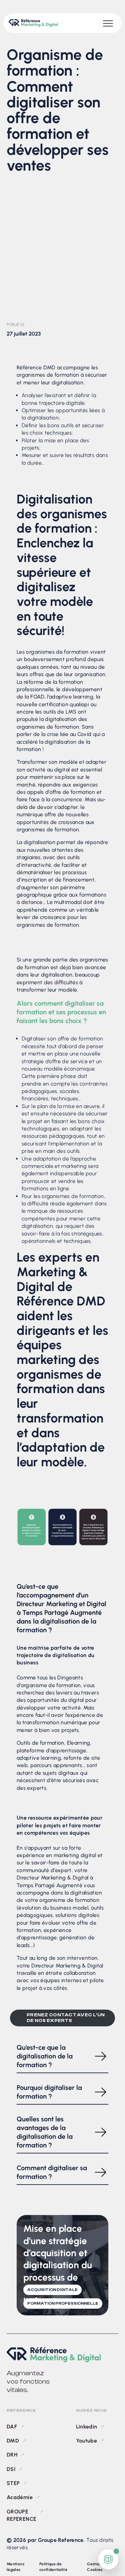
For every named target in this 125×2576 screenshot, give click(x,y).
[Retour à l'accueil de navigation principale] (33, 23)
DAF (12, 2427)
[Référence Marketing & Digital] (62, 2355)
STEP (13, 2483)
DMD (13, 2441)
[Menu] (108, 23)
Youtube (87, 2441)
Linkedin (87, 2427)
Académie (20, 2497)
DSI (11, 2469)
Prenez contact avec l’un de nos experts (66, 2018)
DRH (12, 2455)
